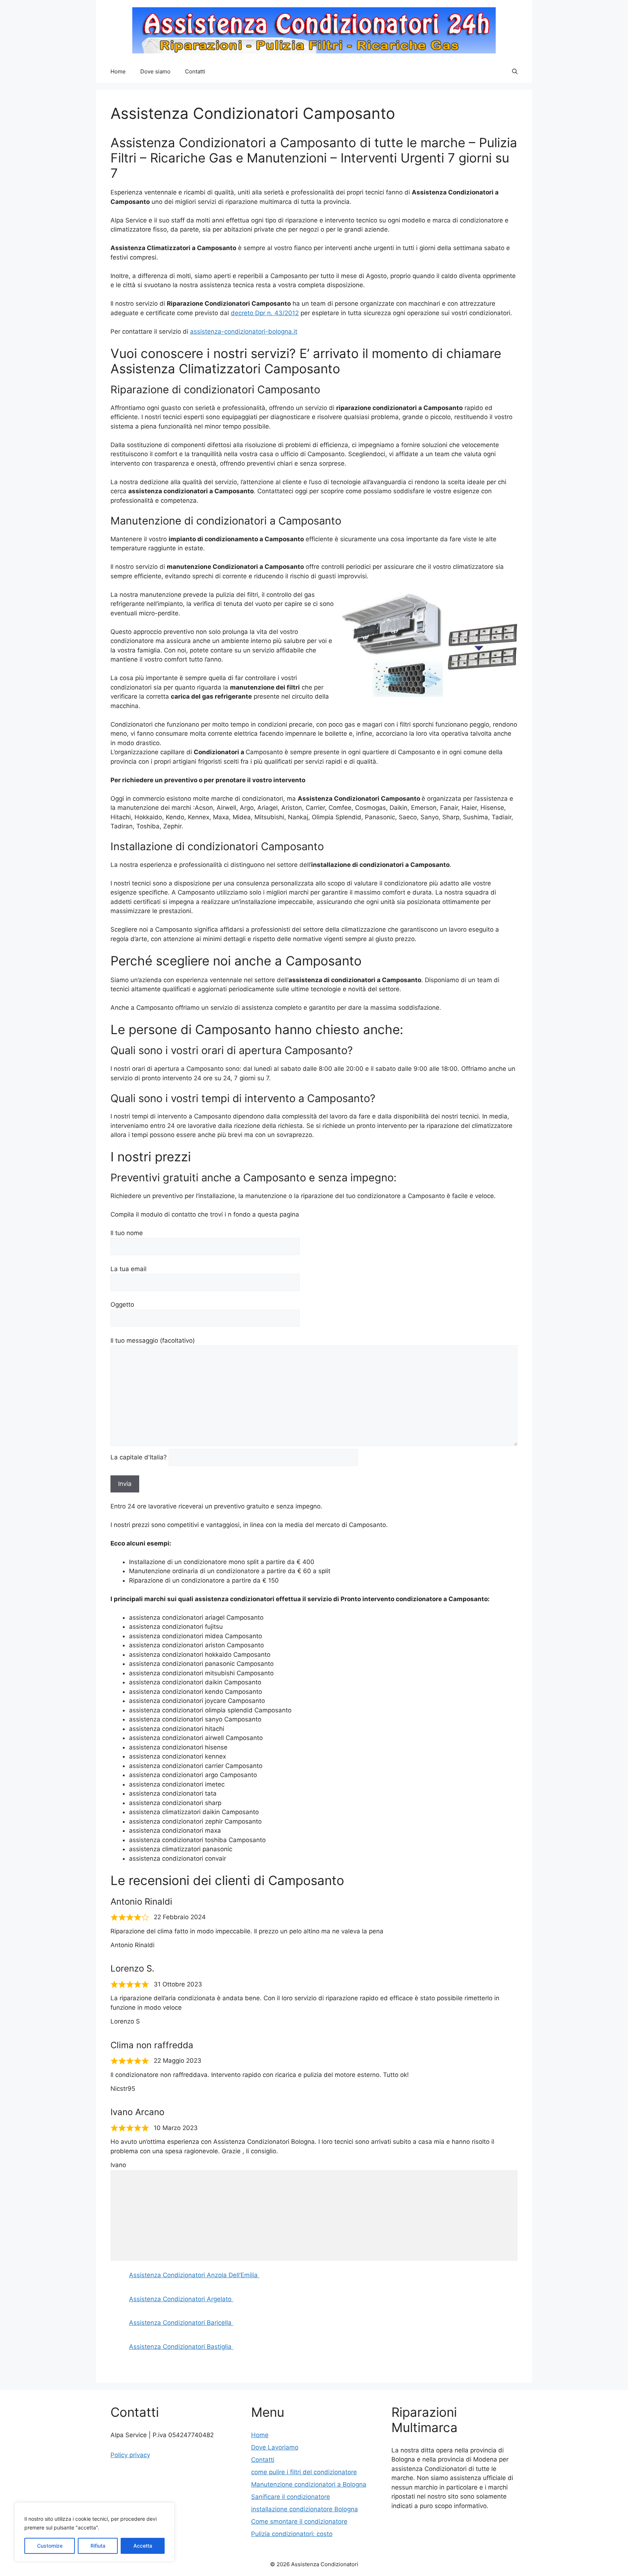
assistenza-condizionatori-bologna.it (244, 331)
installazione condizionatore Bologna (305, 2509)
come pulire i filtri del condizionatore (304, 2472)
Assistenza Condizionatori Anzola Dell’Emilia (194, 2275)
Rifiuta (98, 2546)
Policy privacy (130, 2455)
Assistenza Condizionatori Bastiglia (181, 2347)
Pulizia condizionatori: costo (292, 2534)
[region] (94, 2532)
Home (118, 71)
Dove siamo (155, 71)
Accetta (143, 2546)
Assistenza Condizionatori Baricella (181, 2323)
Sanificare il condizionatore (291, 2497)
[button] (515, 72)
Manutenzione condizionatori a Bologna (309, 2484)
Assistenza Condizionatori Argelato (181, 2299)
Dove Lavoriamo (275, 2447)
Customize (50, 2546)
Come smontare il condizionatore (299, 2521)
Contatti (195, 71)
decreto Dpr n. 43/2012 (265, 313)
